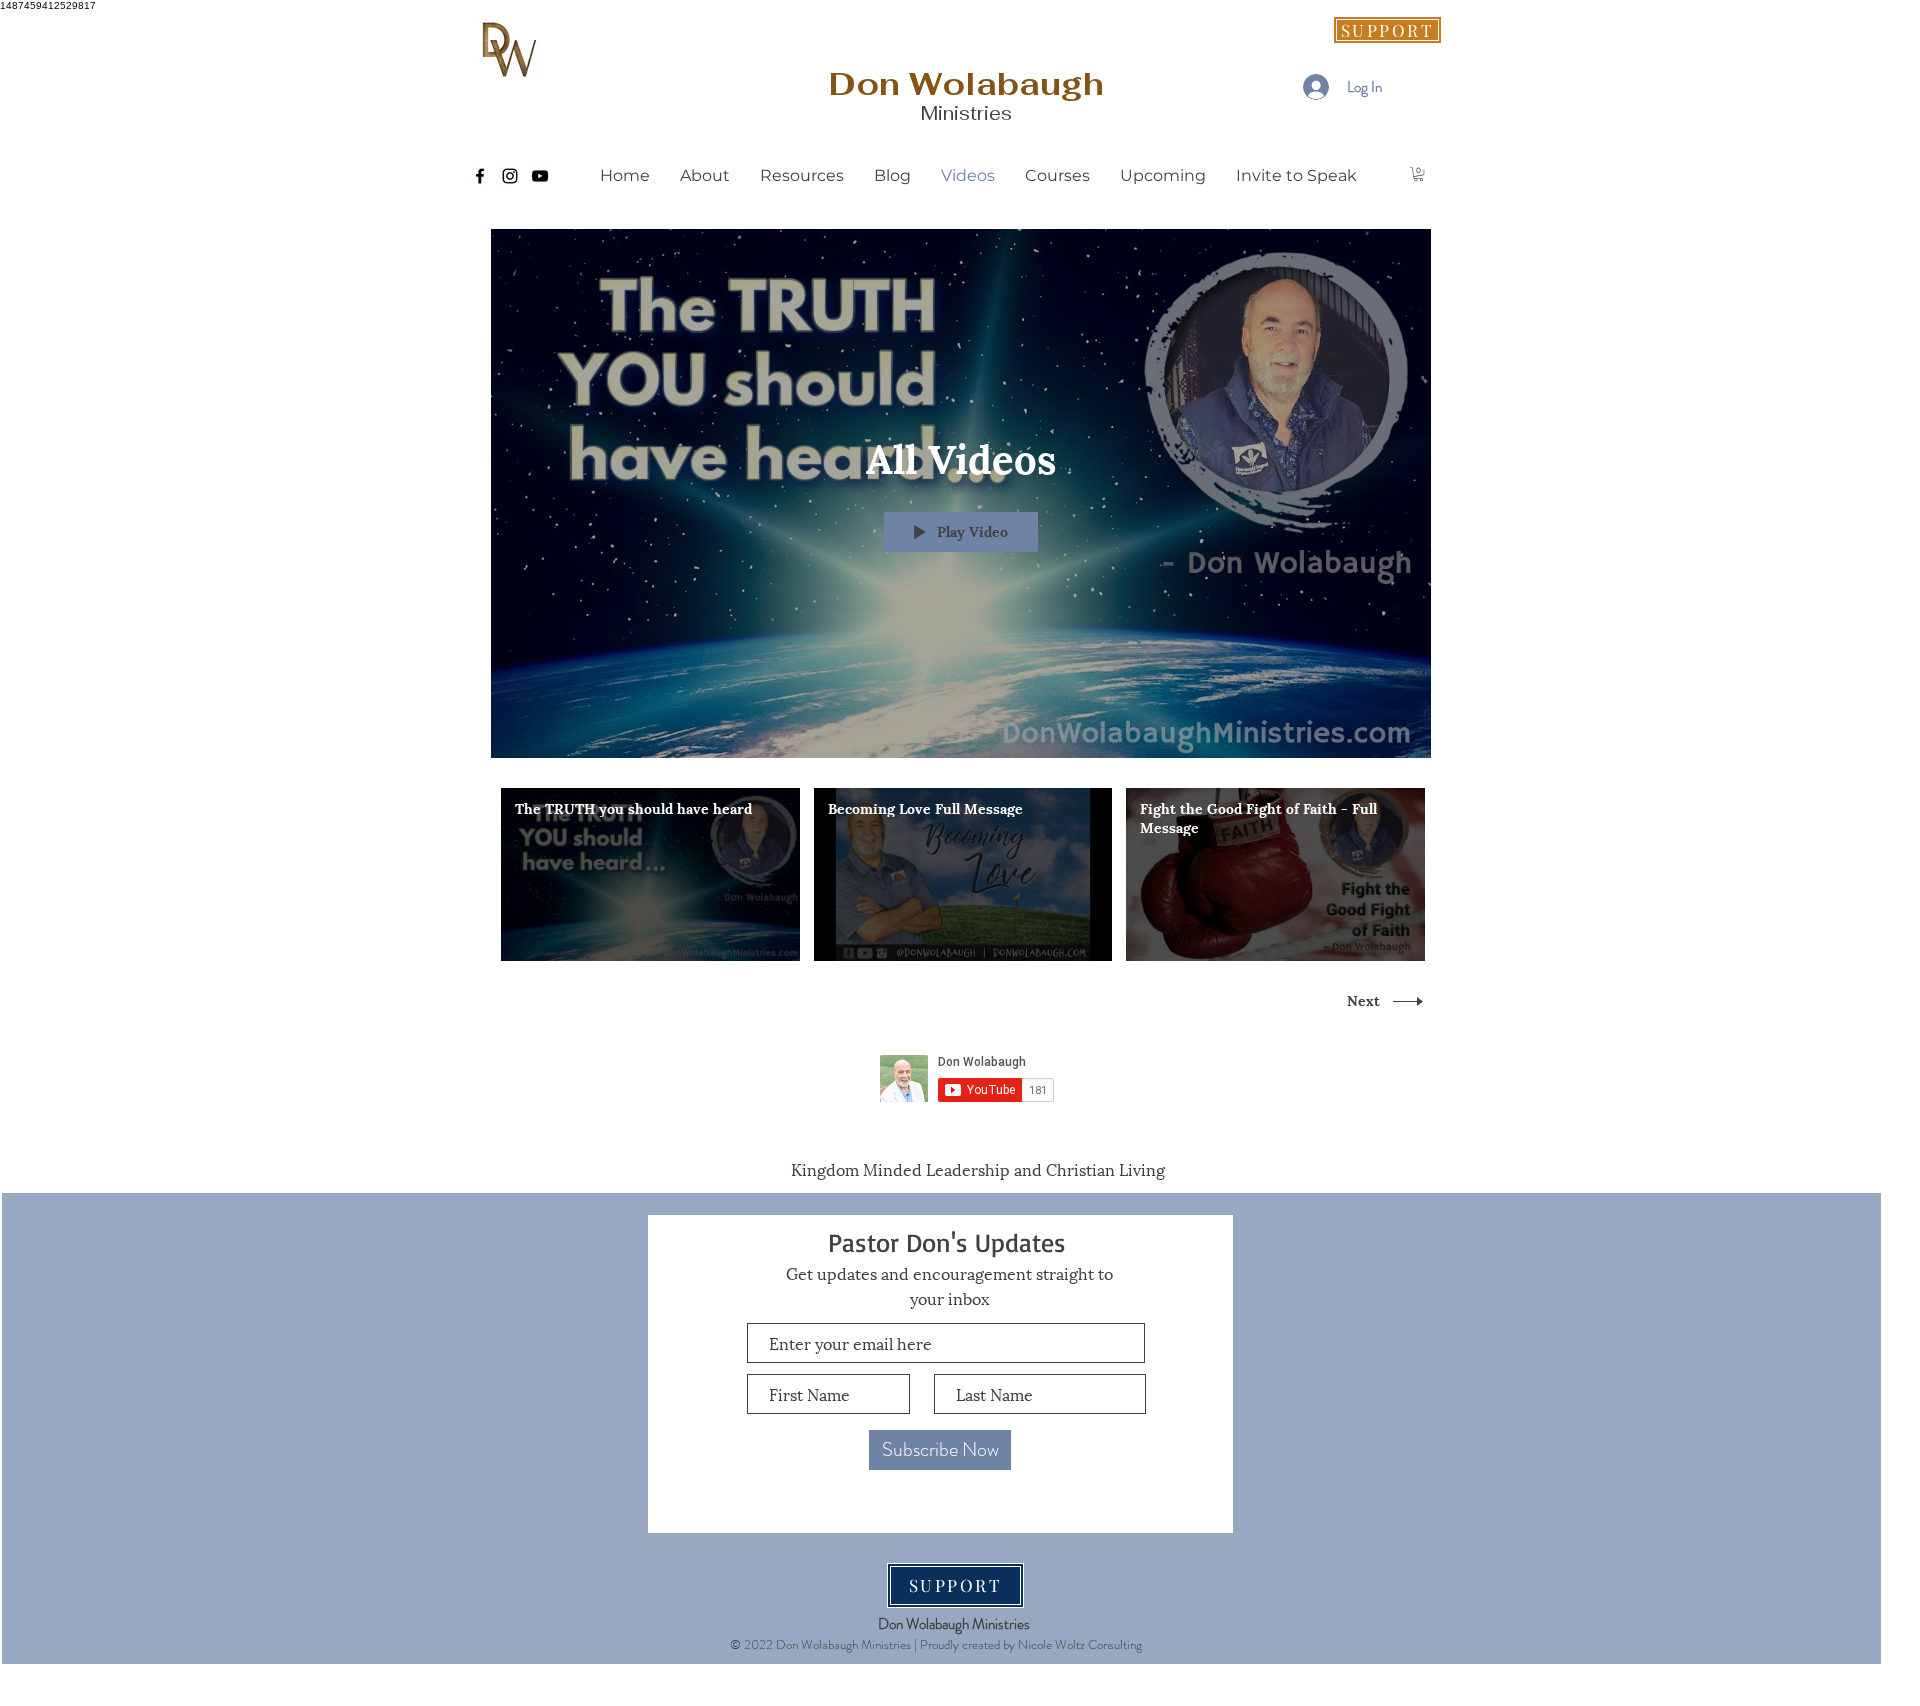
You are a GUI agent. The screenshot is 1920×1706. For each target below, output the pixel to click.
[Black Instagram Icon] (510, 176)
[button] (1418, 174)
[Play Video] (650, 874)
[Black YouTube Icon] (540, 176)
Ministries (966, 113)
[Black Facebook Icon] (480, 176)
